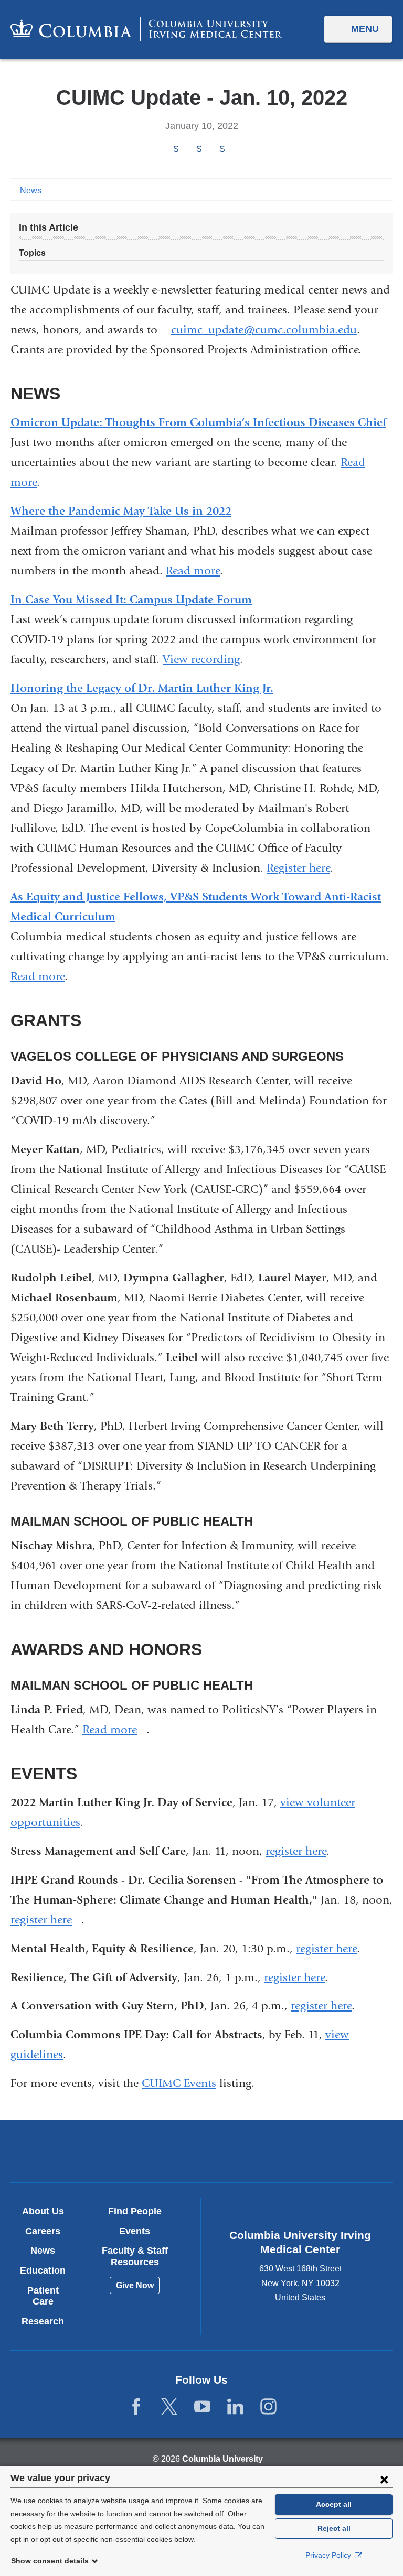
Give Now (135, 2285)
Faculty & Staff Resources (135, 2256)
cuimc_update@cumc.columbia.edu (264, 330)
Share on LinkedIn (222, 149)
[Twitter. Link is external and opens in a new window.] (169, 2407)
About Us (43, 2211)
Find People (135, 2211)
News (31, 191)
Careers (43, 2231)
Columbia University (222, 2459)
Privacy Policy (329, 2555)
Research (43, 2321)
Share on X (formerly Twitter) (199, 149)
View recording (201, 659)
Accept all (334, 2504)
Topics (32, 253)
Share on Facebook (176, 149)
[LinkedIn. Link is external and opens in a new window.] (235, 2407)
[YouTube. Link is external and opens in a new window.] (202, 2407)
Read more (193, 571)
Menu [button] (365, 29)
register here (296, 1851)
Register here (298, 868)
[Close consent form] (384, 2479)
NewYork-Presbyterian (264, 2153)
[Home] (146, 29)
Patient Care (43, 2296)
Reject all (334, 2528)
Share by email (236, 150)
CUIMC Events (179, 2083)
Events (135, 2231)
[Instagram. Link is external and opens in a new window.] (268, 2407)
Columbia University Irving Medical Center (139, 2151)
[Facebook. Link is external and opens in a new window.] (136, 2407)
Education (43, 2270)
